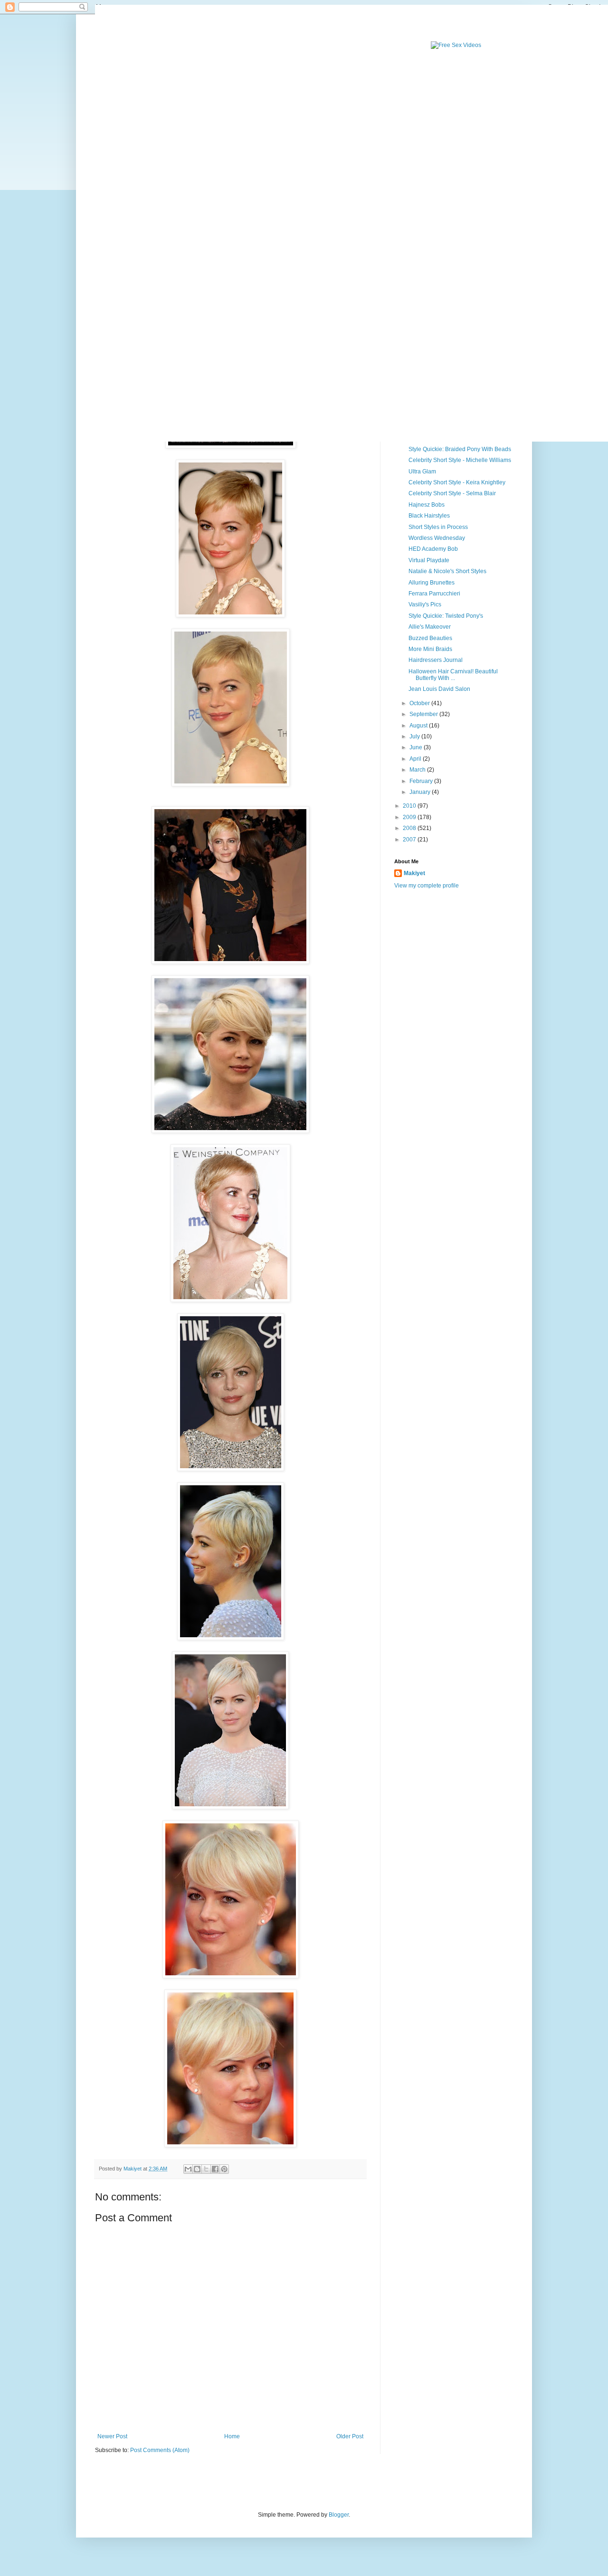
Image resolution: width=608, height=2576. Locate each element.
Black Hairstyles (429, 516)
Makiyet (414, 873)
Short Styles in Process (438, 527)
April (416, 759)
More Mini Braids (430, 649)
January (421, 792)
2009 (410, 817)
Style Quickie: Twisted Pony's (446, 616)
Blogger (339, 2515)
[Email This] (188, 2169)
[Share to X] (206, 2169)
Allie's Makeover (430, 627)
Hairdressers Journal (436, 660)
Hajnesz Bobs (427, 505)
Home (232, 2436)
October (420, 703)
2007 (410, 840)
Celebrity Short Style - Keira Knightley (457, 482)
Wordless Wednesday (437, 538)
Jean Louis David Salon (439, 689)
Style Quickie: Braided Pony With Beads (460, 449)
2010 (410, 806)
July (415, 736)
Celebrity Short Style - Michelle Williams (460, 460)
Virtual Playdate (429, 560)
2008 (410, 828)
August (419, 726)
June (417, 747)
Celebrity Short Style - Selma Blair (452, 493)
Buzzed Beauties (430, 638)
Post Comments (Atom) (160, 2450)
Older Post (350, 2436)
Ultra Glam (422, 472)
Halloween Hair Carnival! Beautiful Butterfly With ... (453, 675)
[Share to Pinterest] (224, 2169)
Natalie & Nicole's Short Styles (447, 571)
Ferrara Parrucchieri (434, 594)
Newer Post (112, 2436)
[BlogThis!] (197, 2169)
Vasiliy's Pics (425, 604)
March (418, 770)
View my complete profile (427, 886)
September (424, 714)
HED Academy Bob (433, 549)
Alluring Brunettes (432, 583)
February (422, 781)
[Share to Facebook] (215, 2169)
